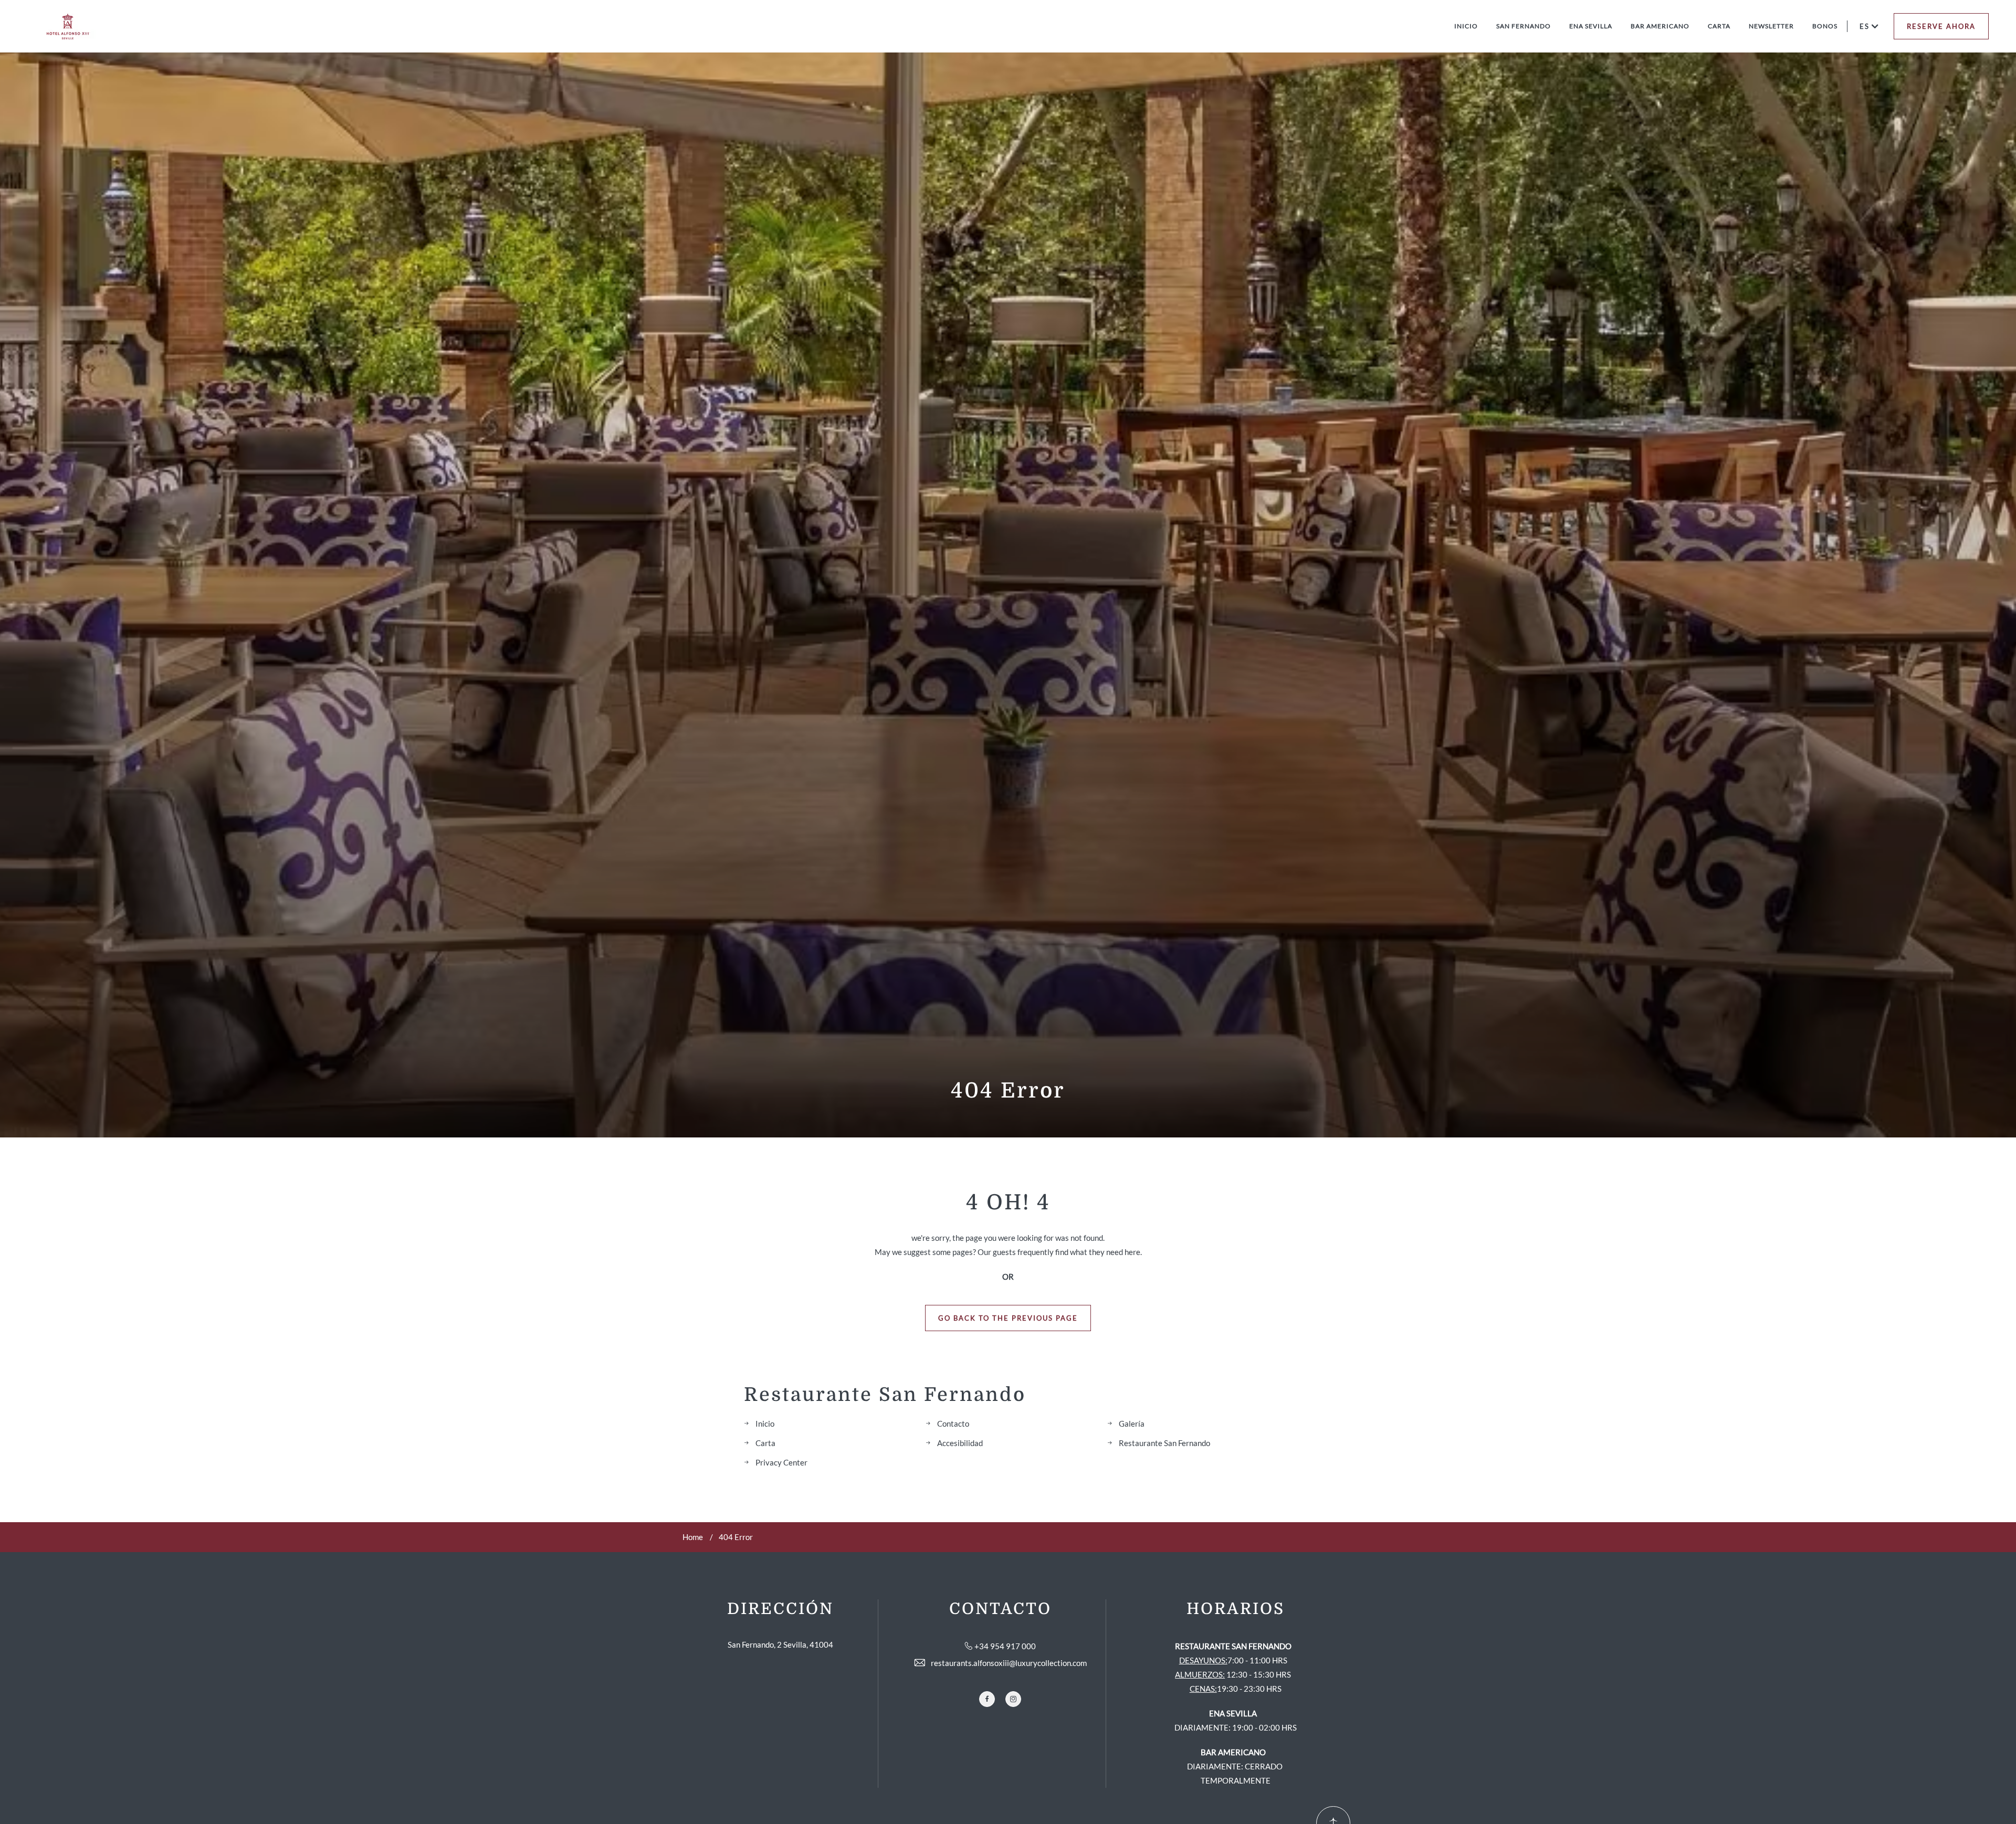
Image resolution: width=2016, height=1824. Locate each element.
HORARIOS (1236, 1609)
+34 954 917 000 (1005, 1646)
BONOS (1825, 26)
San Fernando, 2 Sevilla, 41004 (780, 1644)
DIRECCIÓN (780, 1609)
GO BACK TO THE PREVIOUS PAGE (1008, 1318)
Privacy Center (781, 1462)
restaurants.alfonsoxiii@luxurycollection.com (1009, 1663)
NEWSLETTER (1771, 26)
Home (693, 1537)
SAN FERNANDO (1524, 26)
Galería (1132, 1424)
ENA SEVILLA (1591, 26)
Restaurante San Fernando (885, 1395)
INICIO (1466, 26)
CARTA (1719, 26)
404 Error (1008, 1091)
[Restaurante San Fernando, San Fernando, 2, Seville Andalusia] (68, 27)
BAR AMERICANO (1660, 26)
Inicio (765, 1424)
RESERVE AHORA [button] (1941, 26)
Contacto (953, 1424)
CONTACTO (1000, 1609)
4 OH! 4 (1008, 1203)
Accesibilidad (960, 1443)
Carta (765, 1443)
